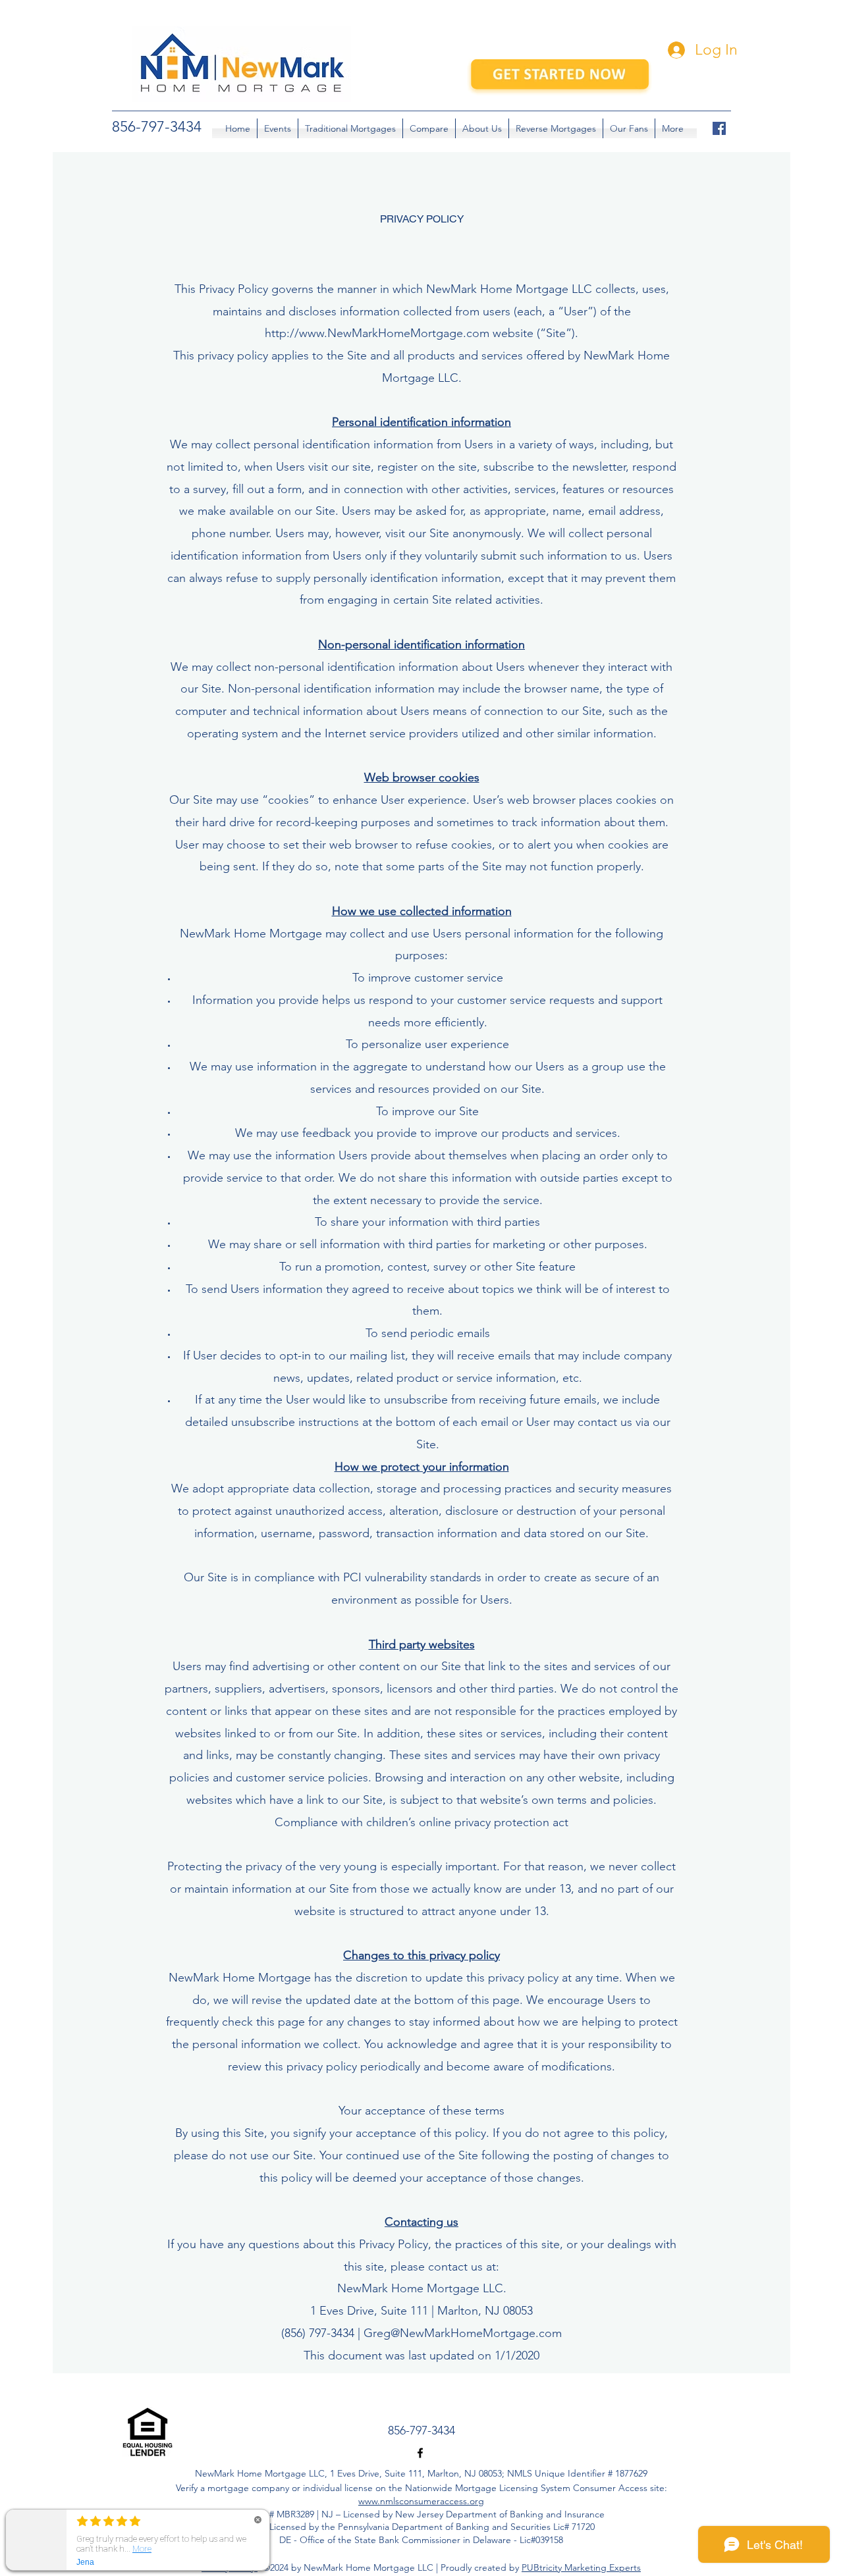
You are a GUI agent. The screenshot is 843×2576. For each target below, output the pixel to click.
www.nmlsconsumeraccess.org (421, 2501)
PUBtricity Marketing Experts (581, 2567)
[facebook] (719, 128)
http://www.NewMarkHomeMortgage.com (377, 333)
